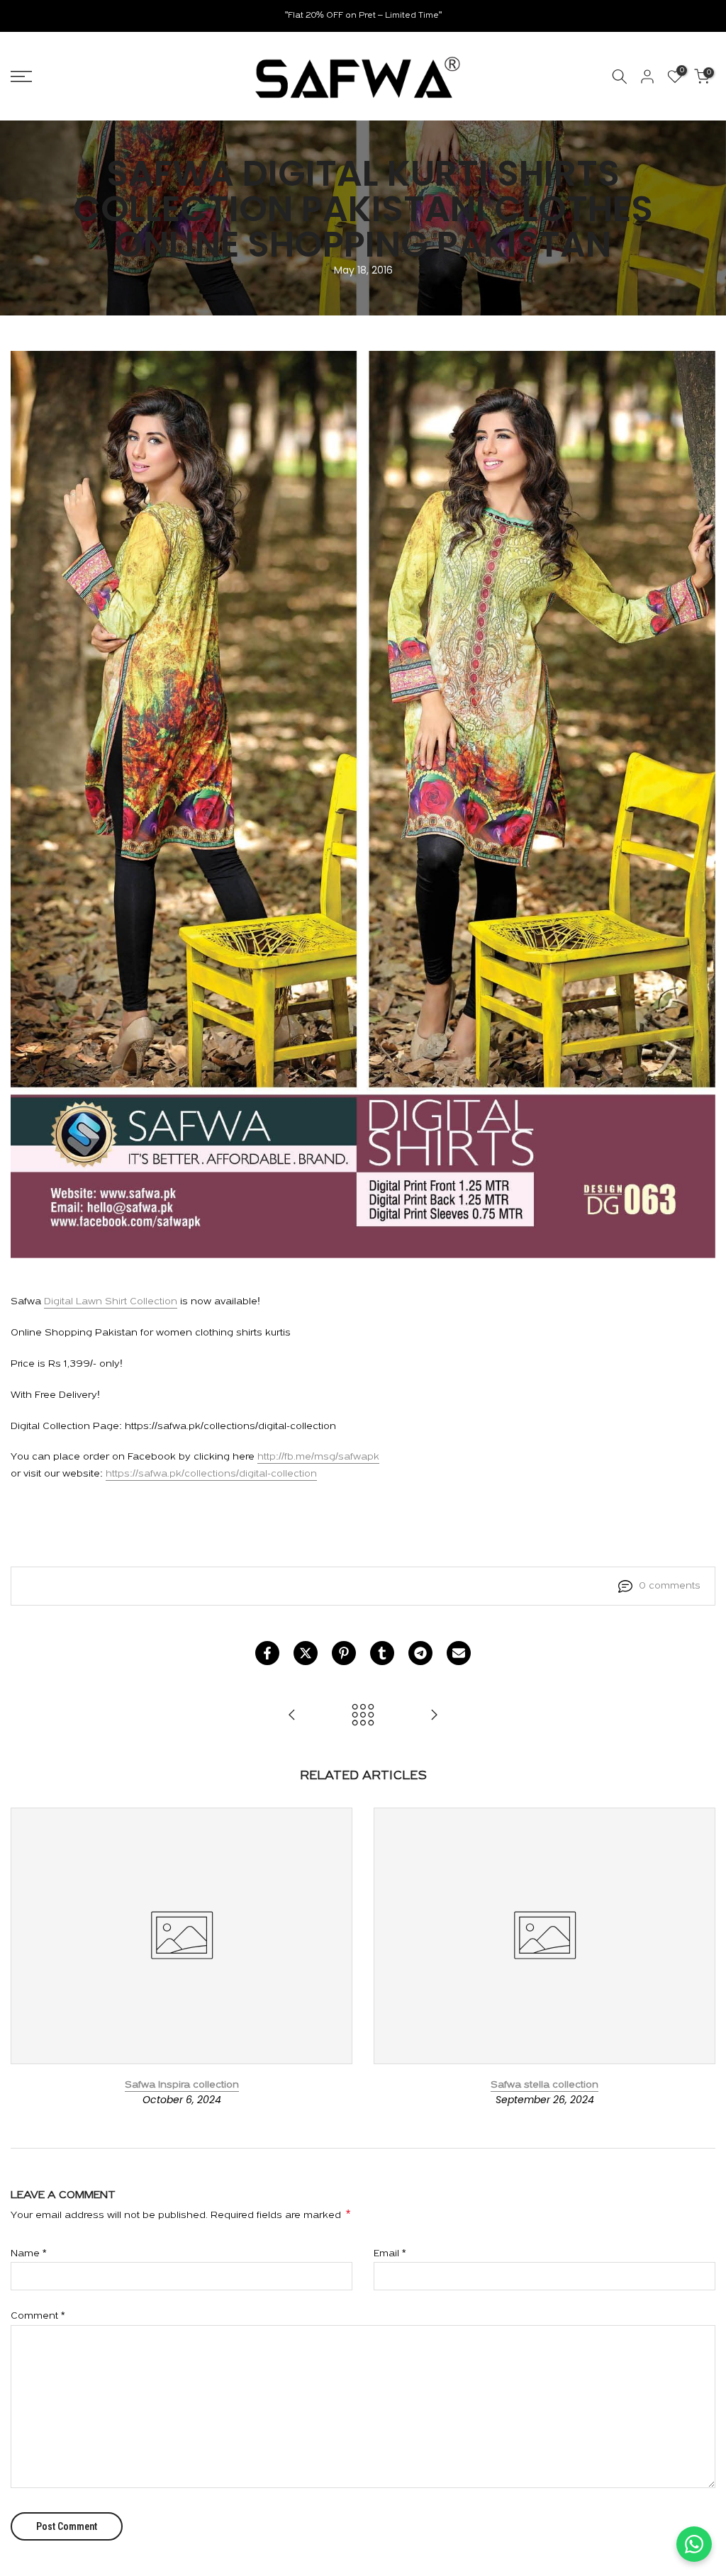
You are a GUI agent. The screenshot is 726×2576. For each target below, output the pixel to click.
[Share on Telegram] (420, 1653)
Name (28, 2254)
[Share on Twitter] (306, 1653)
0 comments (670, 1586)
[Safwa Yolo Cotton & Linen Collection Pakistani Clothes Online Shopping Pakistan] (434, 1717)
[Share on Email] (459, 1653)
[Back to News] (363, 1717)
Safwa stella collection (544, 2084)
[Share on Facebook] (267, 1653)
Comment (38, 2316)
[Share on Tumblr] (382, 1653)
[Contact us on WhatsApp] (694, 2544)
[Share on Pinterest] (344, 1653)
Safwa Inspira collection (182, 2084)
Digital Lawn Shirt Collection (111, 1302)
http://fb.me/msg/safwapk (318, 1457)
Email (390, 2254)
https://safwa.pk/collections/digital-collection (211, 1474)
